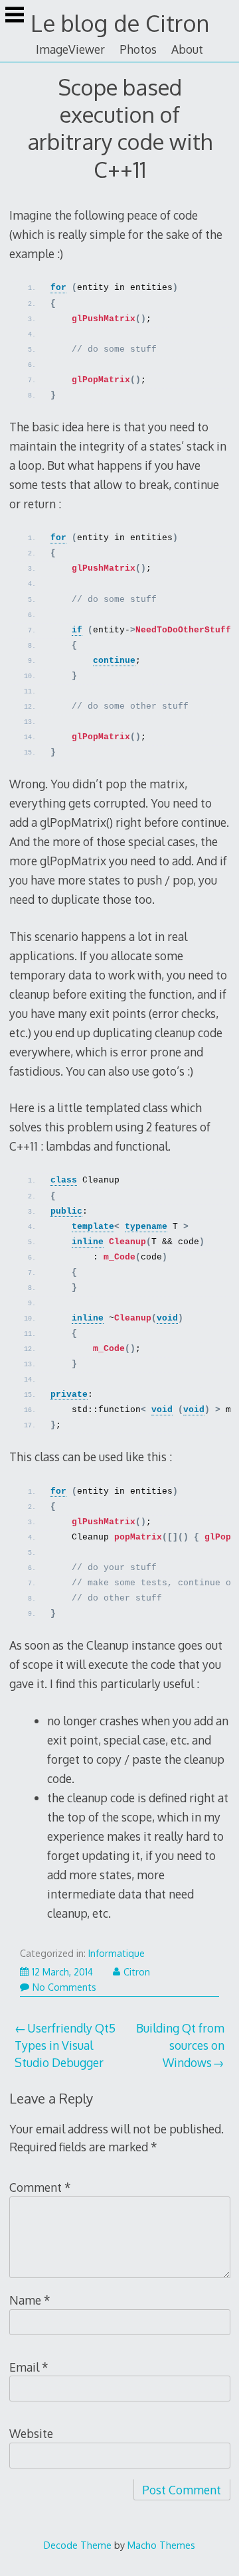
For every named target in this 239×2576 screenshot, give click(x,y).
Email (29, 2367)
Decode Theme (78, 2545)
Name (30, 2300)
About (187, 49)
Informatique (117, 1953)
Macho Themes (161, 2545)
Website (31, 2433)
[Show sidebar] (15, 16)
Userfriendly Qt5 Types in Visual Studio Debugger (65, 2045)
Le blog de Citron (120, 23)
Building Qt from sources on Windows (180, 2045)
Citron (137, 1972)
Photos (138, 49)
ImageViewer (70, 49)
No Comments (64, 1987)
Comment (40, 2187)
